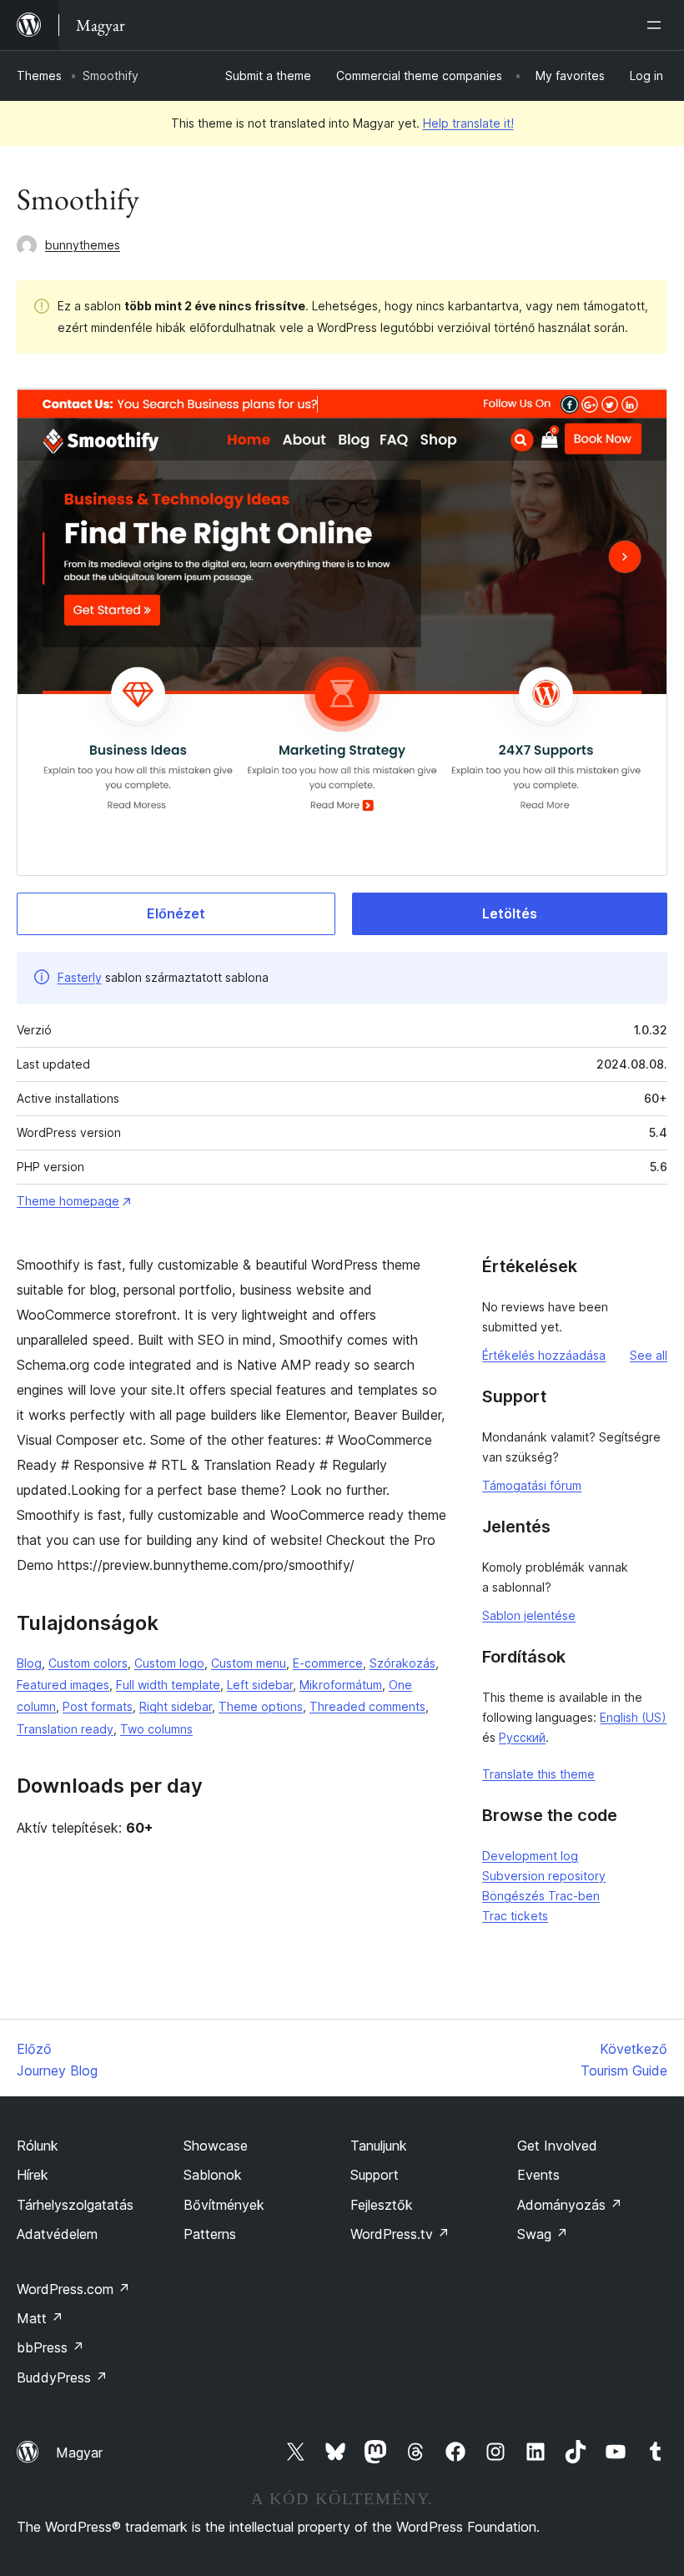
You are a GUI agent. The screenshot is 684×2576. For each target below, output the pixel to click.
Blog (29, 1663)
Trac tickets (515, 1916)
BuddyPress (62, 2377)
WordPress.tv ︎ (400, 2234)
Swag (543, 2234)
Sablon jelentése (529, 1615)
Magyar (79, 2453)
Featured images (63, 1685)
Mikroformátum (341, 1685)
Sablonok (213, 2175)
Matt (40, 2318)
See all (649, 1355)
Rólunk (38, 2146)
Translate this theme (538, 1774)
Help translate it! (468, 123)
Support (375, 2175)
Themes (39, 75)
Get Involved (557, 2146)
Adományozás (570, 2205)
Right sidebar (176, 1706)
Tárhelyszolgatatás (75, 2205)
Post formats (98, 1706)
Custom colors (88, 1663)
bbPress (50, 2347)
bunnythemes (83, 245)
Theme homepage (68, 1201)
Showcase (216, 2146)
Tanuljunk (379, 2146)
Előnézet (176, 913)
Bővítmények (224, 2205)
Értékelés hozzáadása (544, 1355)
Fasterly (80, 977)
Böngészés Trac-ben (541, 1896)
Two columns (156, 1729)
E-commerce (328, 1663)
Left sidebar (260, 1685)
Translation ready (65, 1729)
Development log (530, 1856)
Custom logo (169, 1663)
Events (538, 2175)
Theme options (261, 1706)
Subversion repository (544, 1876)
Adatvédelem (57, 2234)
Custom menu (249, 1663)
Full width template (168, 1685)
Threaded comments (367, 1706)
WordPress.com (73, 2289)
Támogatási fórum (532, 1485)
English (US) (633, 1717)
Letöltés (510, 913)
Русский (522, 1737)
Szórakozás (402, 1663)
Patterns (210, 2234)
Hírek (33, 2175)
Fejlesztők (382, 2205)
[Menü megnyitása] (657, 25)
